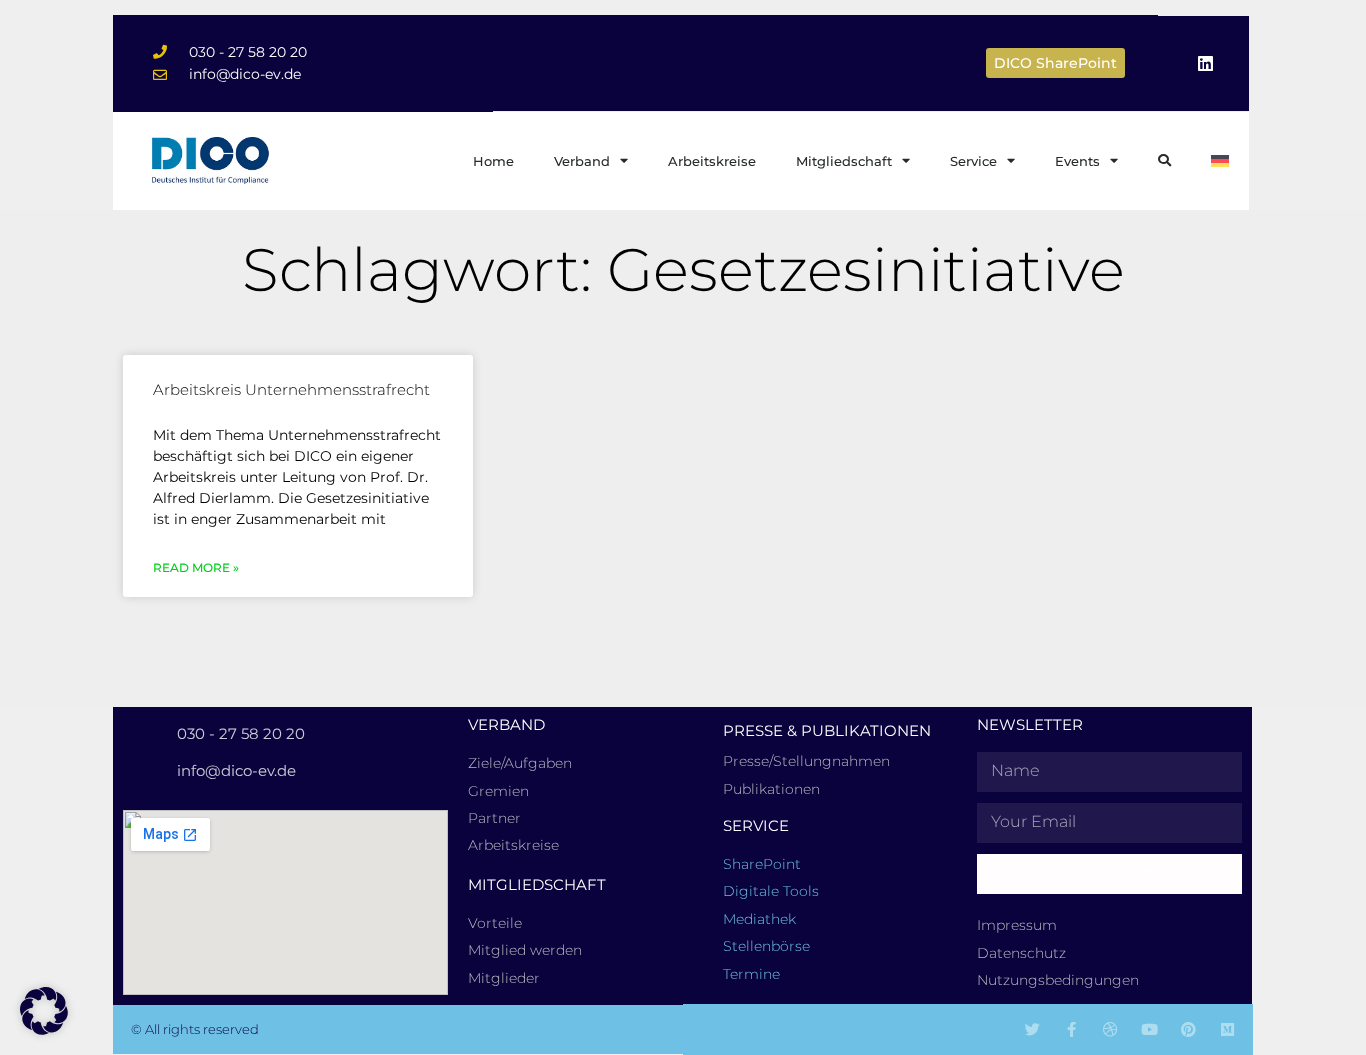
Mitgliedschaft (844, 161)
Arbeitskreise (712, 161)
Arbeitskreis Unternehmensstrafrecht (291, 389)
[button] (44, 1011)
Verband (582, 161)
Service (973, 161)
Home (493, 161)
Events (1077, 161)
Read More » (196, 567)
